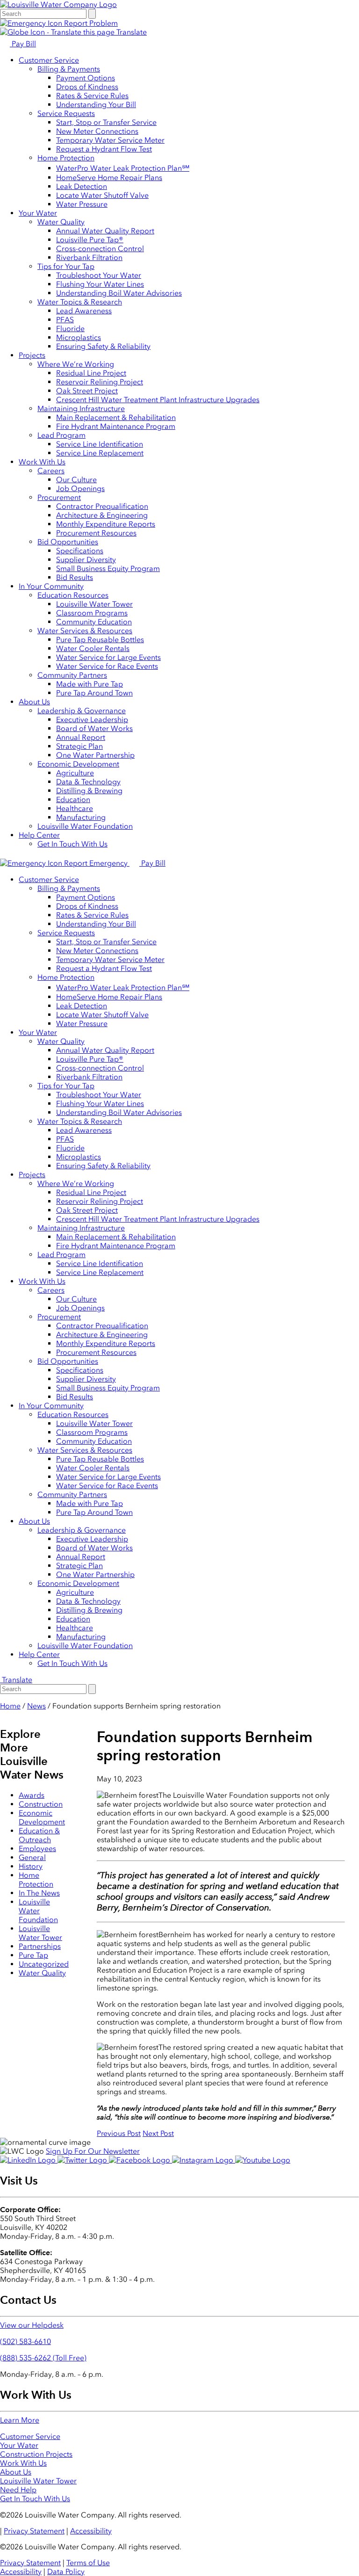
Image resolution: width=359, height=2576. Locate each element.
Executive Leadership (92, 720)
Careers (51, 471)
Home (10, 1706)
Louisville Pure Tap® (90, 240)
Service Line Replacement (100, 453)
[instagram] (204, 2160)
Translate (131, 32)
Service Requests (66, 113)
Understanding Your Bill (96, 105)
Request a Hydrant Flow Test (104, 149)
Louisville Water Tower (94, 604)
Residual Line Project (91, 373)
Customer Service (49, 60)
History (31, 1866)
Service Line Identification (100, 444)
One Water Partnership (95, 755)
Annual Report (81, 737)
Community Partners (72, 675)
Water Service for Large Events (108, 657)
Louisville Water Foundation (85, 826)
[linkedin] (29, 2160)
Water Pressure (82, 204)
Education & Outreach (39, 1835)
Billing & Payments (69, 69)
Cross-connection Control (100, 249)
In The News (39, 1893)
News (36, 1706)
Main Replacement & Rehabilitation (116, 417)
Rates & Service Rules (92, 96)
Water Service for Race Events (107, 666)
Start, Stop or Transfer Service (106, 122)
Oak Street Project (87, 391)
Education (73, 800)
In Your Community (51, 586)
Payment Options (86, 78)
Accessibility (91, 2531)
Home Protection (66, 158)
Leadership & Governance (82, 711)
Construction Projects (36, 2454)
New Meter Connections (97, 131)
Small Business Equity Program (108, 568)
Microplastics (79, 337)
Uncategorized (44, 1964)
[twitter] (83, 2160)
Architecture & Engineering (102, 515)
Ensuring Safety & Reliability (103, 346)
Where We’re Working (76, 364)
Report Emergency (96, 863)
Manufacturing (81, 817)
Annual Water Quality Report (105, 231)
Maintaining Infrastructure (81, 409)
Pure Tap (33, 1955)
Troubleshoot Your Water (99, 275)
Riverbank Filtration (89, 257)
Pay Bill (23, 44)
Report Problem (90, 23)
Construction (41, 1804)
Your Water (38, 213)
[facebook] (140, 2160)
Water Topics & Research (80, 302)
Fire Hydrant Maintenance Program (116, 426)
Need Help (18, 2490)
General (32, 1857)
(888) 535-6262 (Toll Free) (43, 2358)
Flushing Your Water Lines (100, 284)
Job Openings (80, 488)
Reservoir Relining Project (100, 382)
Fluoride (70, 329)
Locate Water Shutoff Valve (102, 195)
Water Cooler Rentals (93, 648)
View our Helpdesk (32, 2325)
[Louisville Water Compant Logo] (58, 4)
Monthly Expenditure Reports (106, 524)
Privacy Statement (34, 2531)
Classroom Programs (92, 613)
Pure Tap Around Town (94, 693)
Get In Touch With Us (72, 844)
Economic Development (78, 764)
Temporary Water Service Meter (110, 140)
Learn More (20, 2420)
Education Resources (73, 595)
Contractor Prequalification (102, 506)
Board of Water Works (94, 728)
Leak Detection (82, 186)
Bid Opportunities (68, 542)
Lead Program (61, 435)
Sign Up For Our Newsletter (93, 2151)
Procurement (59, 497)
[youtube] (263, 2160)
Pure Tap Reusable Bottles (100, 640)
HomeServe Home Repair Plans (109, 177)
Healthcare (75, 808)
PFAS (65, 320)
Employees (37, 1849)
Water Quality (61, 222)
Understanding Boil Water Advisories (119, 293)
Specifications (80, 551)
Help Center (39, 835)
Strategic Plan (79, 746)
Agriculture (75, 773)
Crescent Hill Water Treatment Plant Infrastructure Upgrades (158, 400)
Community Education (94, 622)
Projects (32, 355)
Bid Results (75, 577)
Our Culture (76, 480)
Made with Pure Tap (90, 684)
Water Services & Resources (85, 631)
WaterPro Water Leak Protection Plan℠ (123, 168)
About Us (34, 702)
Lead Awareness (84, 311)
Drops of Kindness (87, 87)
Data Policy (66, 2572)
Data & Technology (88, 782)
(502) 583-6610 (25, 2341)
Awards (32, 1795)
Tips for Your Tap (66, 266)
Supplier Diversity (86, 560)
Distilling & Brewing (89, 791)
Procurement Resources (96, 533)
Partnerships (40, 1946)
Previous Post (119, 2133)
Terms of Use (88, 2563)
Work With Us (42, 462)
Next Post (158, 2133)
